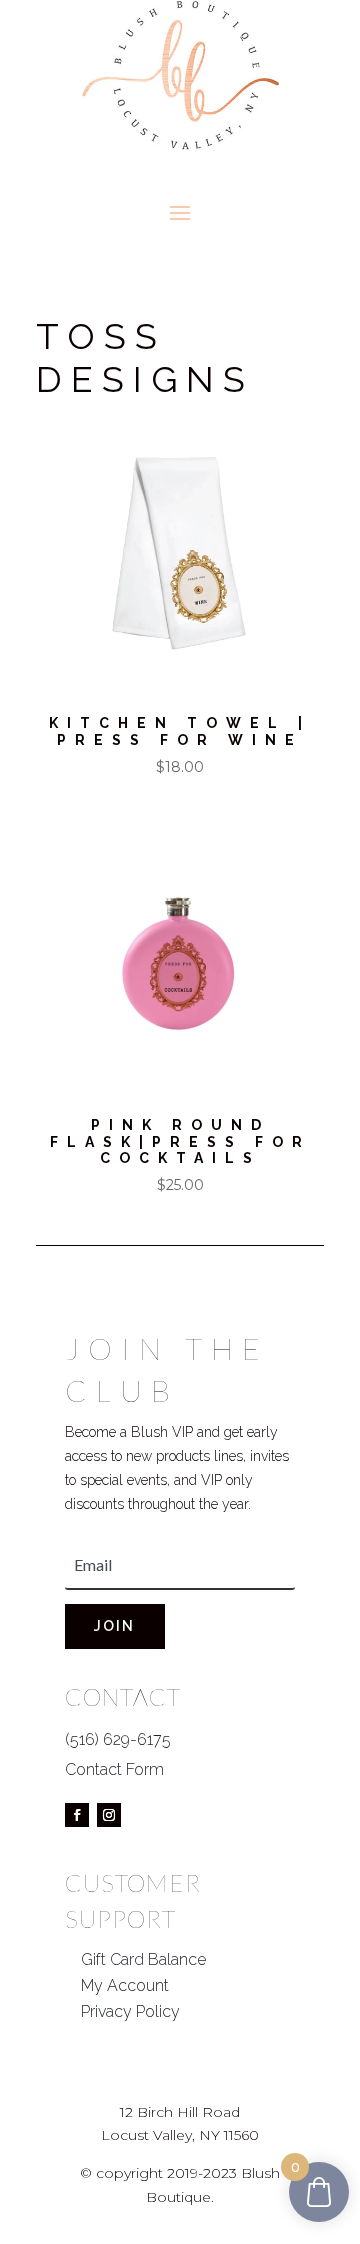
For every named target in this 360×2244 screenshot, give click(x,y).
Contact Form (114, 1769)
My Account (125, 1985)
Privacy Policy (130, 2011)
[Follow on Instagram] (109, 1815)
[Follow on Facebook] (77, 1815)
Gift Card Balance (143, 1959)
